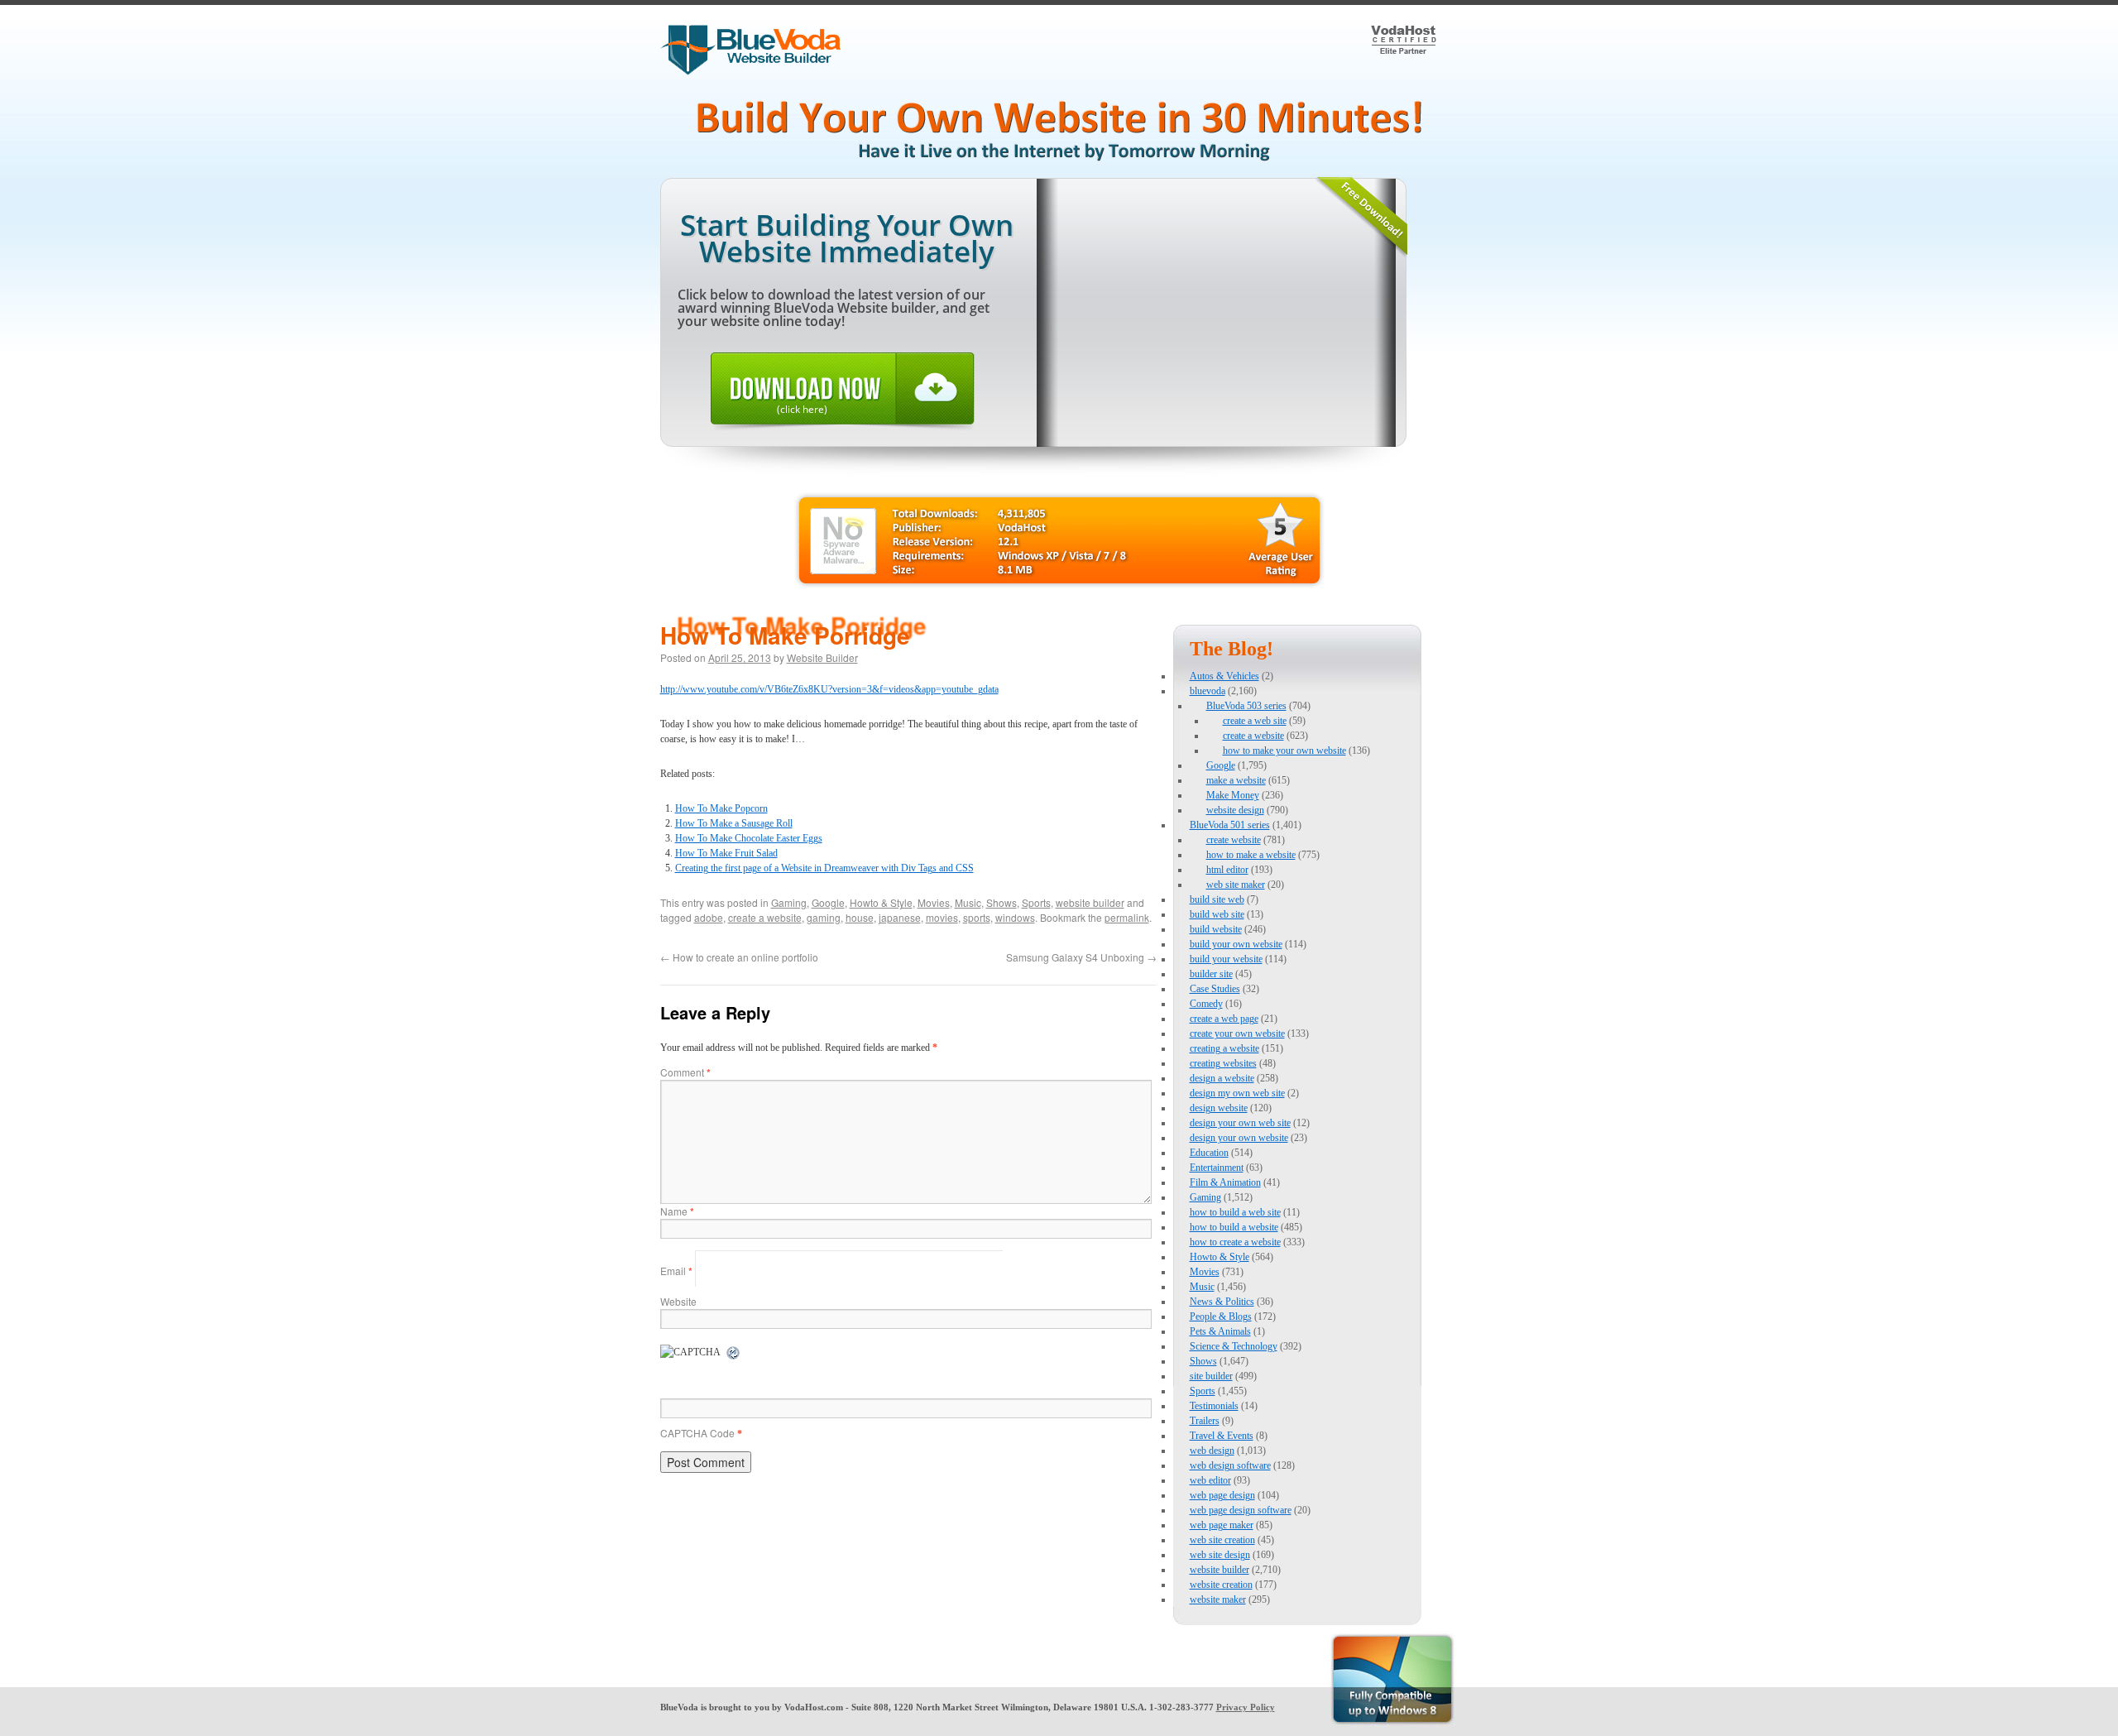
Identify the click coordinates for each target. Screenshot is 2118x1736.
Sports (1036, 902)
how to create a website (1235, 1242)
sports (977, 917)
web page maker (1222, 1525)
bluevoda (1208, 691)
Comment (685, 1072)
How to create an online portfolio (739, 957)
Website (678, 1301)
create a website (765, 917)
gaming (824, 917)
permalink (1127, 917)
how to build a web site (1235, 1212)
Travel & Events (1222, 1436)
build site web (1217, 899)
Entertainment (1217, 1168)
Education (1209, 1153)
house (860, 917)
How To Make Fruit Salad (726, 853)
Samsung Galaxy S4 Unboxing (1081, 957)
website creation (1221, 1585)
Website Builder (822, 657)
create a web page (1224, 1019)
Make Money (1233, 795)
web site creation (1222, 1540)
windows (1015, 917)
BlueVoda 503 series (1246, 706)
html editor (1227, 870)
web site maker (1236, 885)
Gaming (789, 902)
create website (1234, 840)
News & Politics (1222, 1302)
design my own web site (1237, 1093)
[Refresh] (734, 1354)
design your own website (1239, 1138)
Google (828, 902)
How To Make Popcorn (721, 808)
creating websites (1223, 1063)
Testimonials (1214, 1406)
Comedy (1206, 1004)
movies (942, 917)
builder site (1211, 974)
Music (968, 902)
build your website (1226, 959)
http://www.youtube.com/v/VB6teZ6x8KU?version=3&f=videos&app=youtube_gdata (829, 689)
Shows (1001, 902)
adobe (709, 917)
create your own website (1237, 1033)
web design (1212, 1451)
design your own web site (1240, 1123)
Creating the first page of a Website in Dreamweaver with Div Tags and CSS (824, 868)
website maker (1218, 1599)
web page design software (1241, 1510)
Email (676, 1271)
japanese (900, 917)
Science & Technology (1234, 1346)
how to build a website (1234, 1227)
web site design (1220, 1555)
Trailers (1205, 1421)
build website (1216, 929)
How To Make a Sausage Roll (734, 823)
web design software (1230, 1465)
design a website (1222, 1078)
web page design (1222, 1495)
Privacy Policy (1246, 1707)
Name (677, 1211)
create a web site (1255, 721)
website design (1235, 810)
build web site (1217, 914)
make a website (1236, 780)
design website (1219, 1108)
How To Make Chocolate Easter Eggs (749, 838)
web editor (1210, 1480)
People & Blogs (1221, 1316)
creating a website (1224, 1048)
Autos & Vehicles (1224, 676)
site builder (1211, 1376)
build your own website (1236, 944)
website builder (1090, 902)
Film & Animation (1225, 1182)
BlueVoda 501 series (1230, 825)
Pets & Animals (1220, 1331)
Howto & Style (881, 902)
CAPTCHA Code (697, 1433)
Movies (934, 902)
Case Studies (1215, 989)
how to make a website (1251, 855)
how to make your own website (1284, 751)
